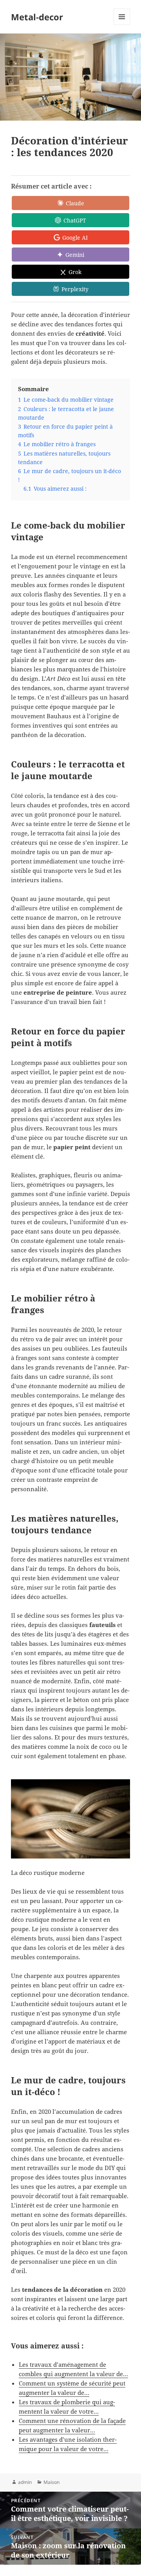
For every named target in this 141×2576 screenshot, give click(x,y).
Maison (52, 2482)
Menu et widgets (122, 25)
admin (25, 2482)
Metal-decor (37, 17)
